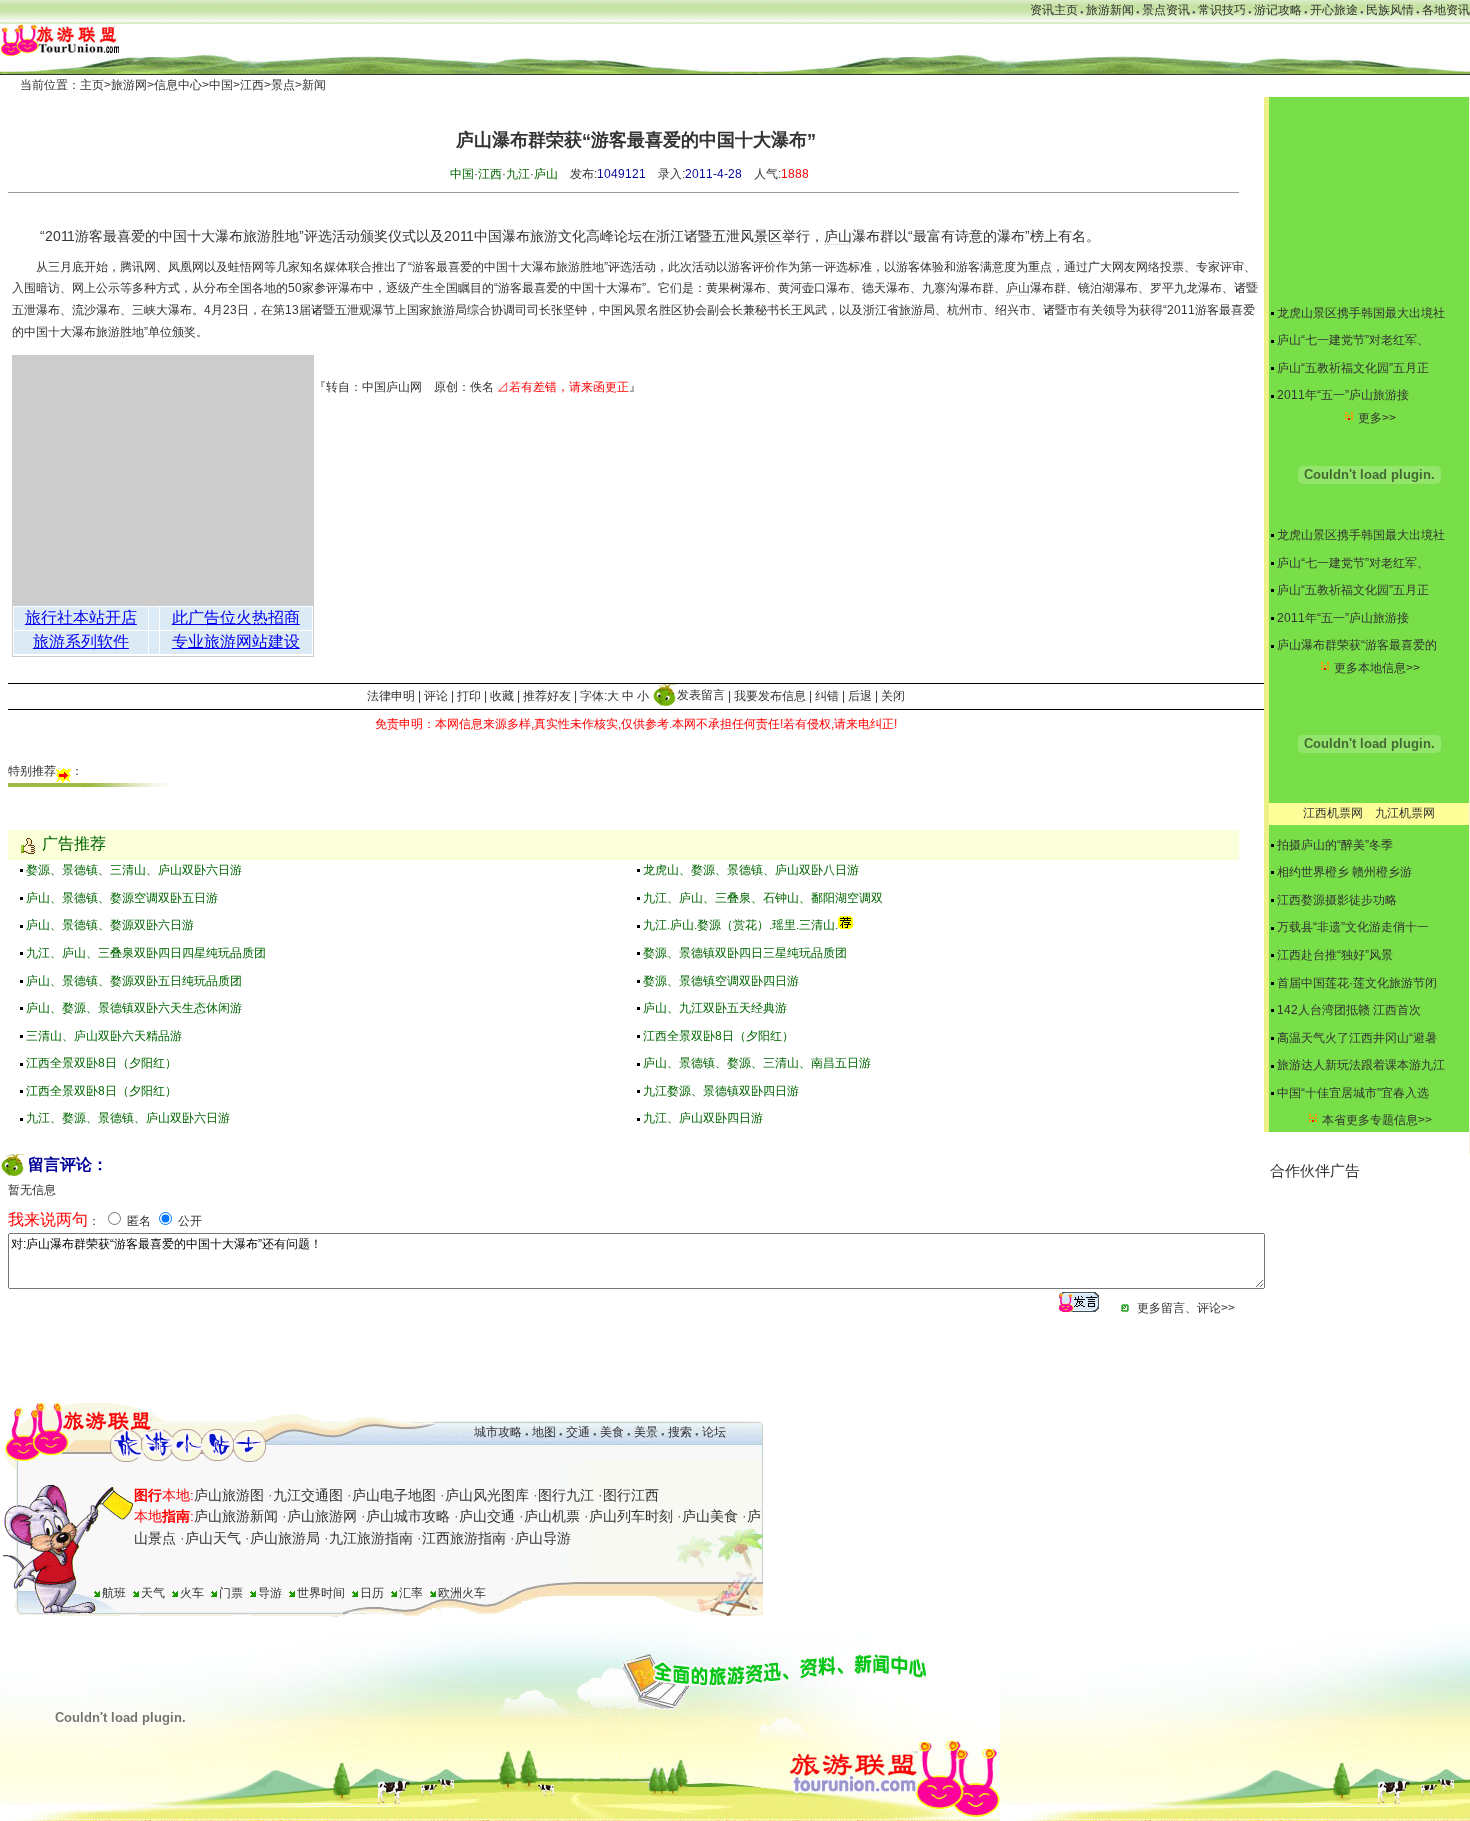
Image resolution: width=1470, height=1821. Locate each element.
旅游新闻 (1110, 10)
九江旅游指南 (371, 1538)
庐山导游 (543, 1538)
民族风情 (1390, 10)
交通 (578, 1432)
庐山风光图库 (487, 1495)
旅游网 (129, 85)
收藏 (502, 695)
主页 (92, 85)
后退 (860, 695)
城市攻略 (498, 1432)
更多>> (1377, 418)
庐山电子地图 (394, 1495)
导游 (270, 1593)
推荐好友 (547, 695)
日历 (372, 1593)
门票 (231, 1593)
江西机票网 (1333, 813)
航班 (114, 1593)
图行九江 (566, 1495)
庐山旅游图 (229, 1495)
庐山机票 (552, 1516)
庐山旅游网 (322, 1516)
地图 (544, 1432)
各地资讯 (1446, 10)
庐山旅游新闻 (236, 1516)
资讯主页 (1054, 10)
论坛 (714, 1432)
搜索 (678, 1432)
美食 (612, 1432)
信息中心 (178, 85)
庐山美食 (710, 1516)
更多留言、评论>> (1186, 1308)
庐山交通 (487, 1516)
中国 (221, 85)
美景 (646, 1432)
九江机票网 (1405, 813)
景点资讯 (1166, 10)
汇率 (411, 1593)
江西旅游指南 (464, 1538)
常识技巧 (1222, 10)
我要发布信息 (770, 695)
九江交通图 (308, 1495)
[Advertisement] (1370, 1282)
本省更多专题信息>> (1377, 1120)
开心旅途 (1334, 10)
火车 (192, 1593)
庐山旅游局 (285, 1538)
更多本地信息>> (1377, 668)
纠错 (827, 695)
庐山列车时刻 (631, 1516)
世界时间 (321, 1593)
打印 (469, 695)
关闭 (893, 695)
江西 (252, 85)
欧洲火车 (462, 1593)
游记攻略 (1278, 10)
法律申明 (391, 695)
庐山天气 (213, 1538)
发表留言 (701, 695)
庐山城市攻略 (408, 1516)
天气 (153, 1593)
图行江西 (631, 1495)
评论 (436, 695)
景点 (283, 85)
